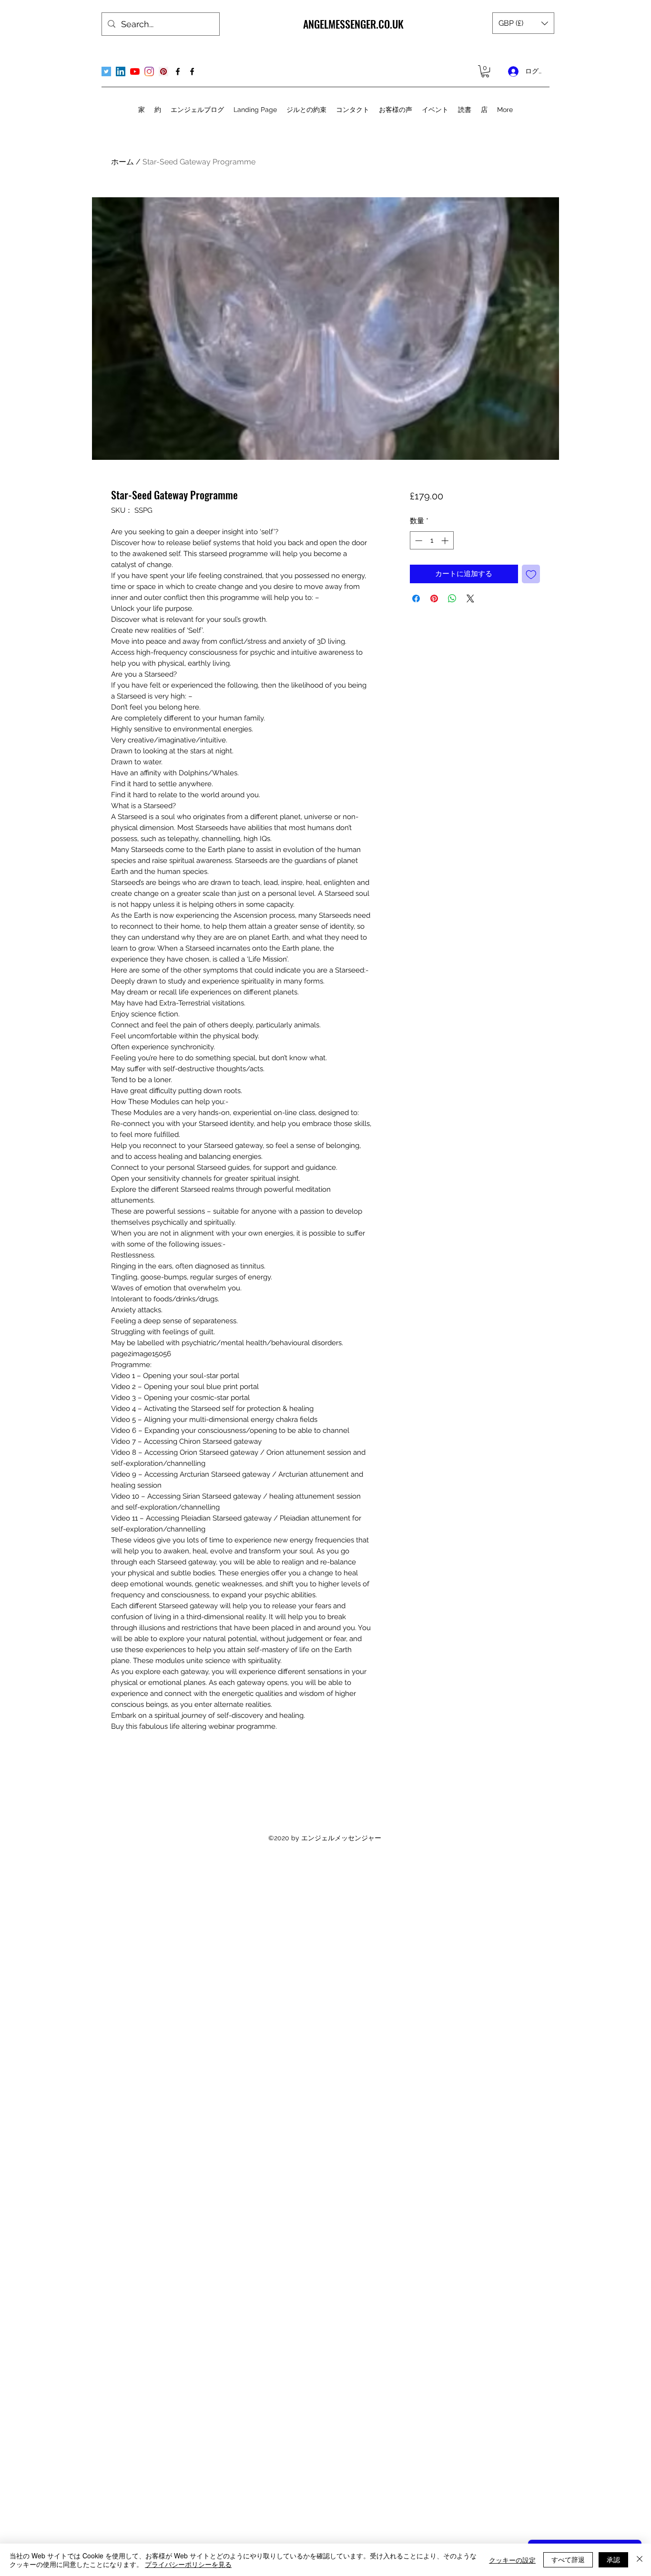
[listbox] (523, 23)
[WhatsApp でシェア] (452, 598)
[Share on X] (470, 598)
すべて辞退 (568, 2559)
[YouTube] (135, 71)
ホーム (122, 162)
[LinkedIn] (121, 71)
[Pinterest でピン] (434, 598)
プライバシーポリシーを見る (188, 2564)
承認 (613, 2559)
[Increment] (446, 541)
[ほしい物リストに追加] (531, 574)
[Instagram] (149, 71)
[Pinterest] (163, 71)
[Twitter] (106, 71)
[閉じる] (640, 2560)
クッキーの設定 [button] (512, 2560)
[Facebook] (178, 71)
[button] (523, 23)
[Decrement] (418, 541)
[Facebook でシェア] (416, 598)
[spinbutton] (432, 541)
